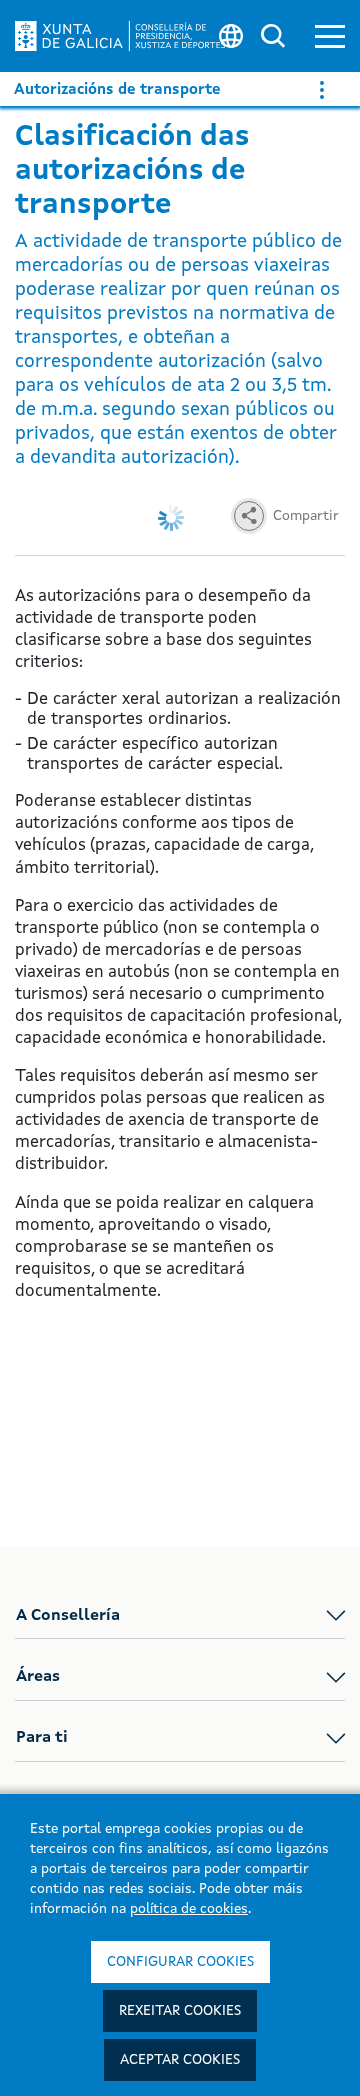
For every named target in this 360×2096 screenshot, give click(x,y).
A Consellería (68, 1616)
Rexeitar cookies (180, 2011)
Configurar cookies (180, 1962)
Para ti (42, 1738)
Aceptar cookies (180, 2060)
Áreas (38, 1677)
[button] (330, 36)
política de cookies (189, 1909)
